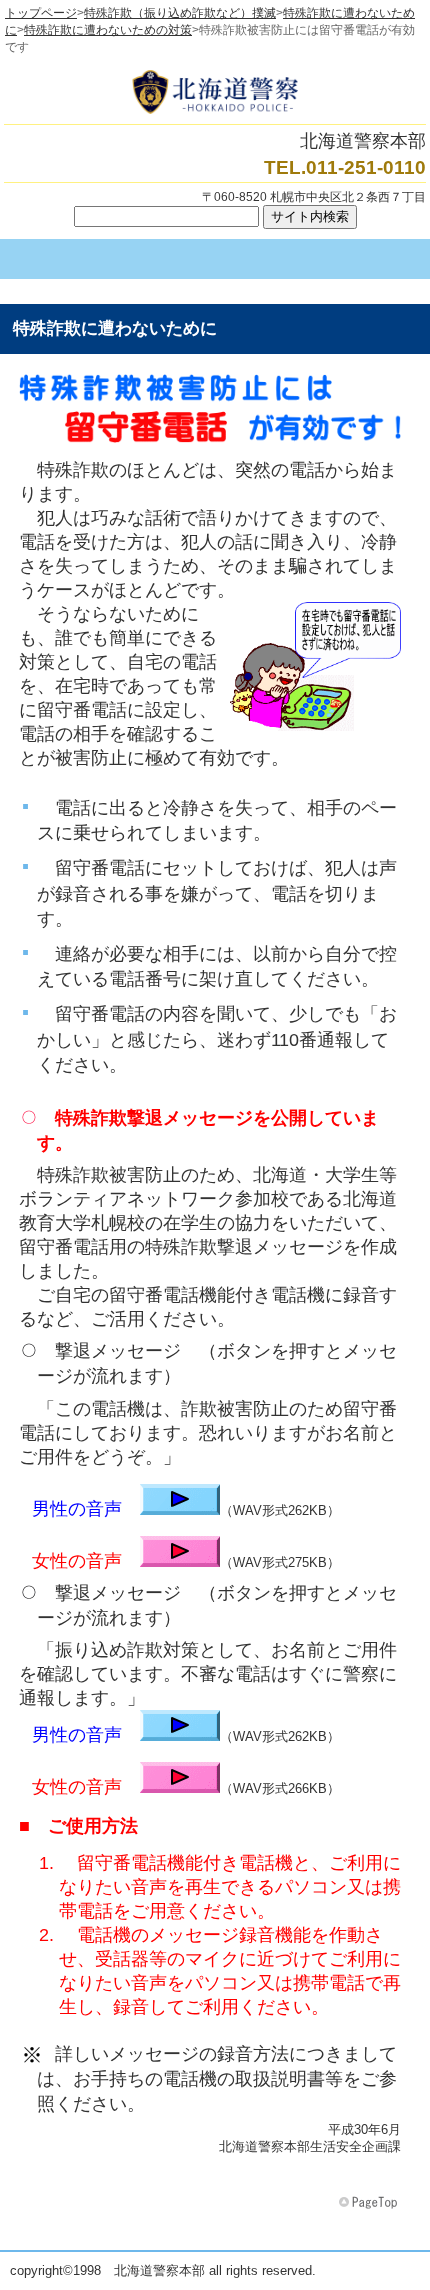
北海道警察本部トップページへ (214, 92)
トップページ (41, 13)
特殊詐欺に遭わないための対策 (108, 30)
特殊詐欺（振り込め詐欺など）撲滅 (180, 13)
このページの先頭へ (370, 2203)
